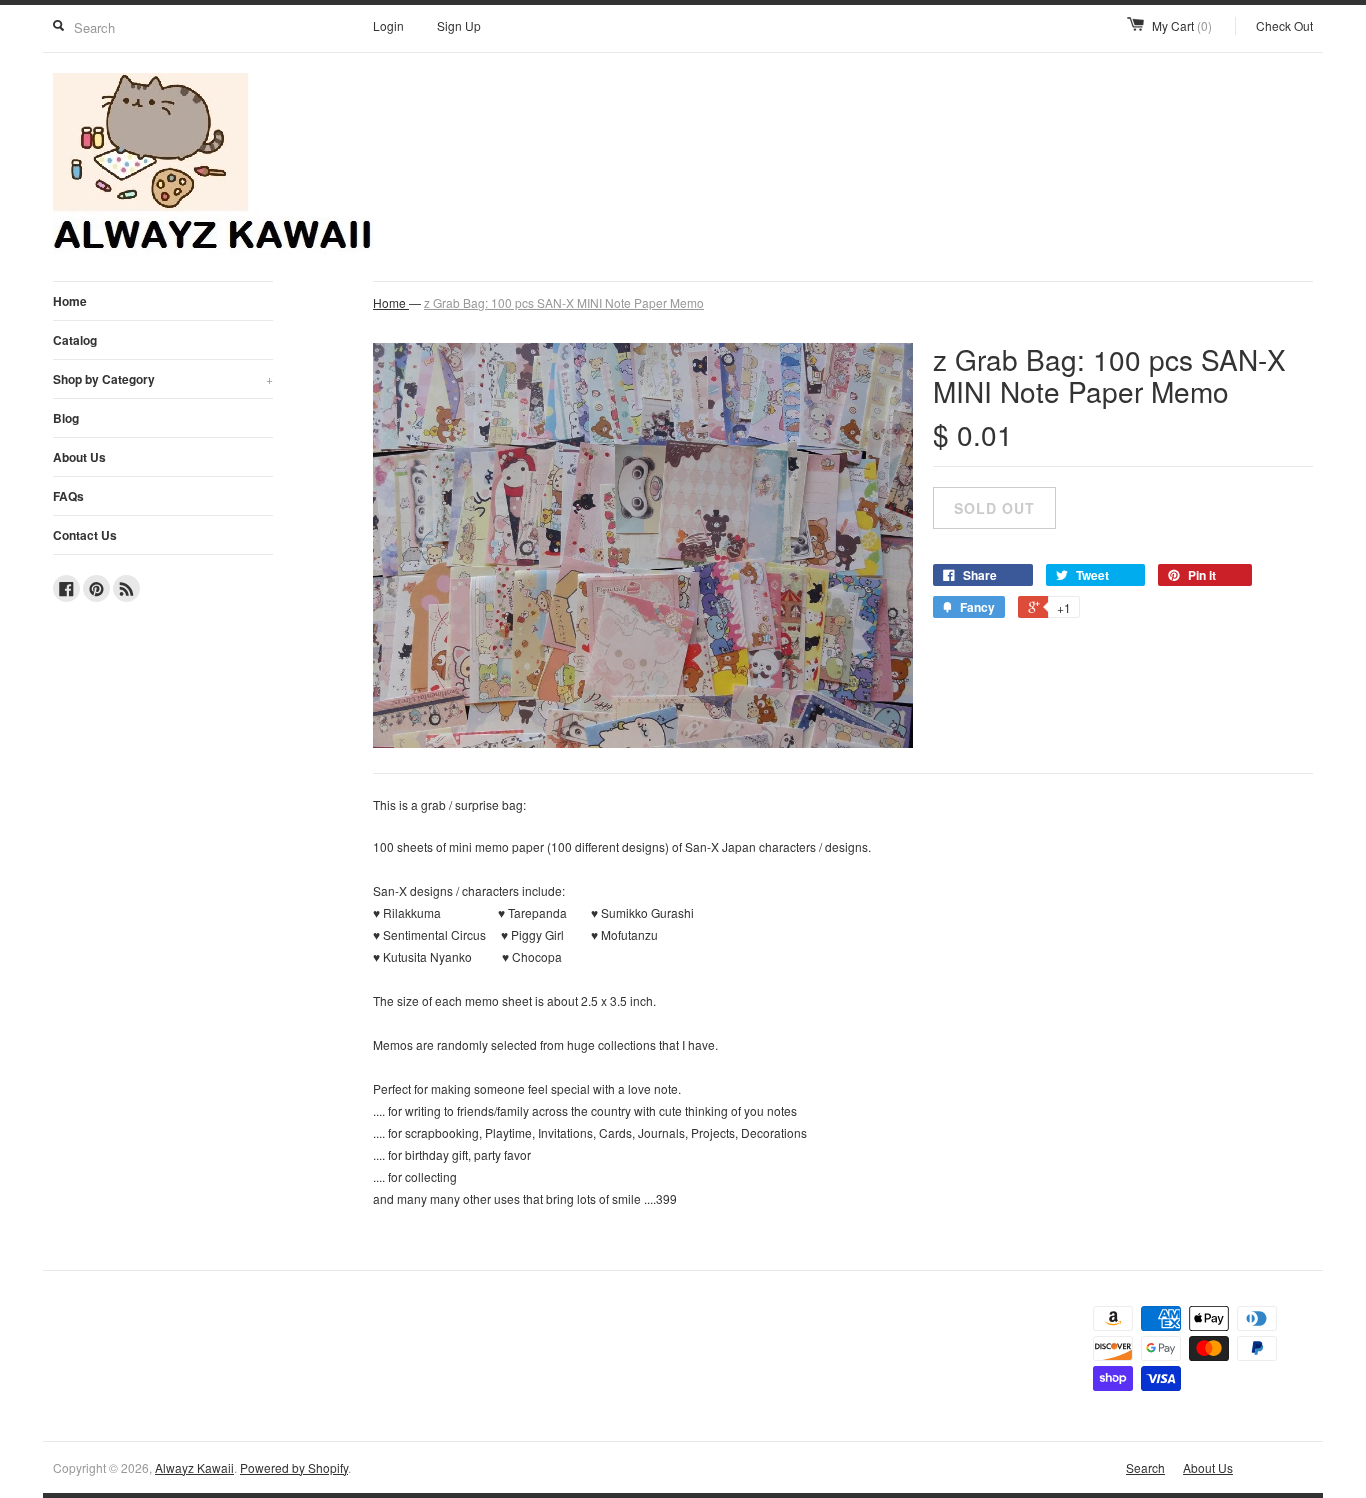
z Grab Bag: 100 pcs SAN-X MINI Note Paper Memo (564, 302)
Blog (66, 418)
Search (1145, 1467)
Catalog (75, 340)
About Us (79, 457)
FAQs (68, 496)
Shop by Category (163, 379)
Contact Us (85, 535)
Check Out (1284, 25)
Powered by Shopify (294, 1467)
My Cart (1182, 25)
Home (70, 301)
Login (388, 25)
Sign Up (459, 25)
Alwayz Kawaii (194, 1467)
